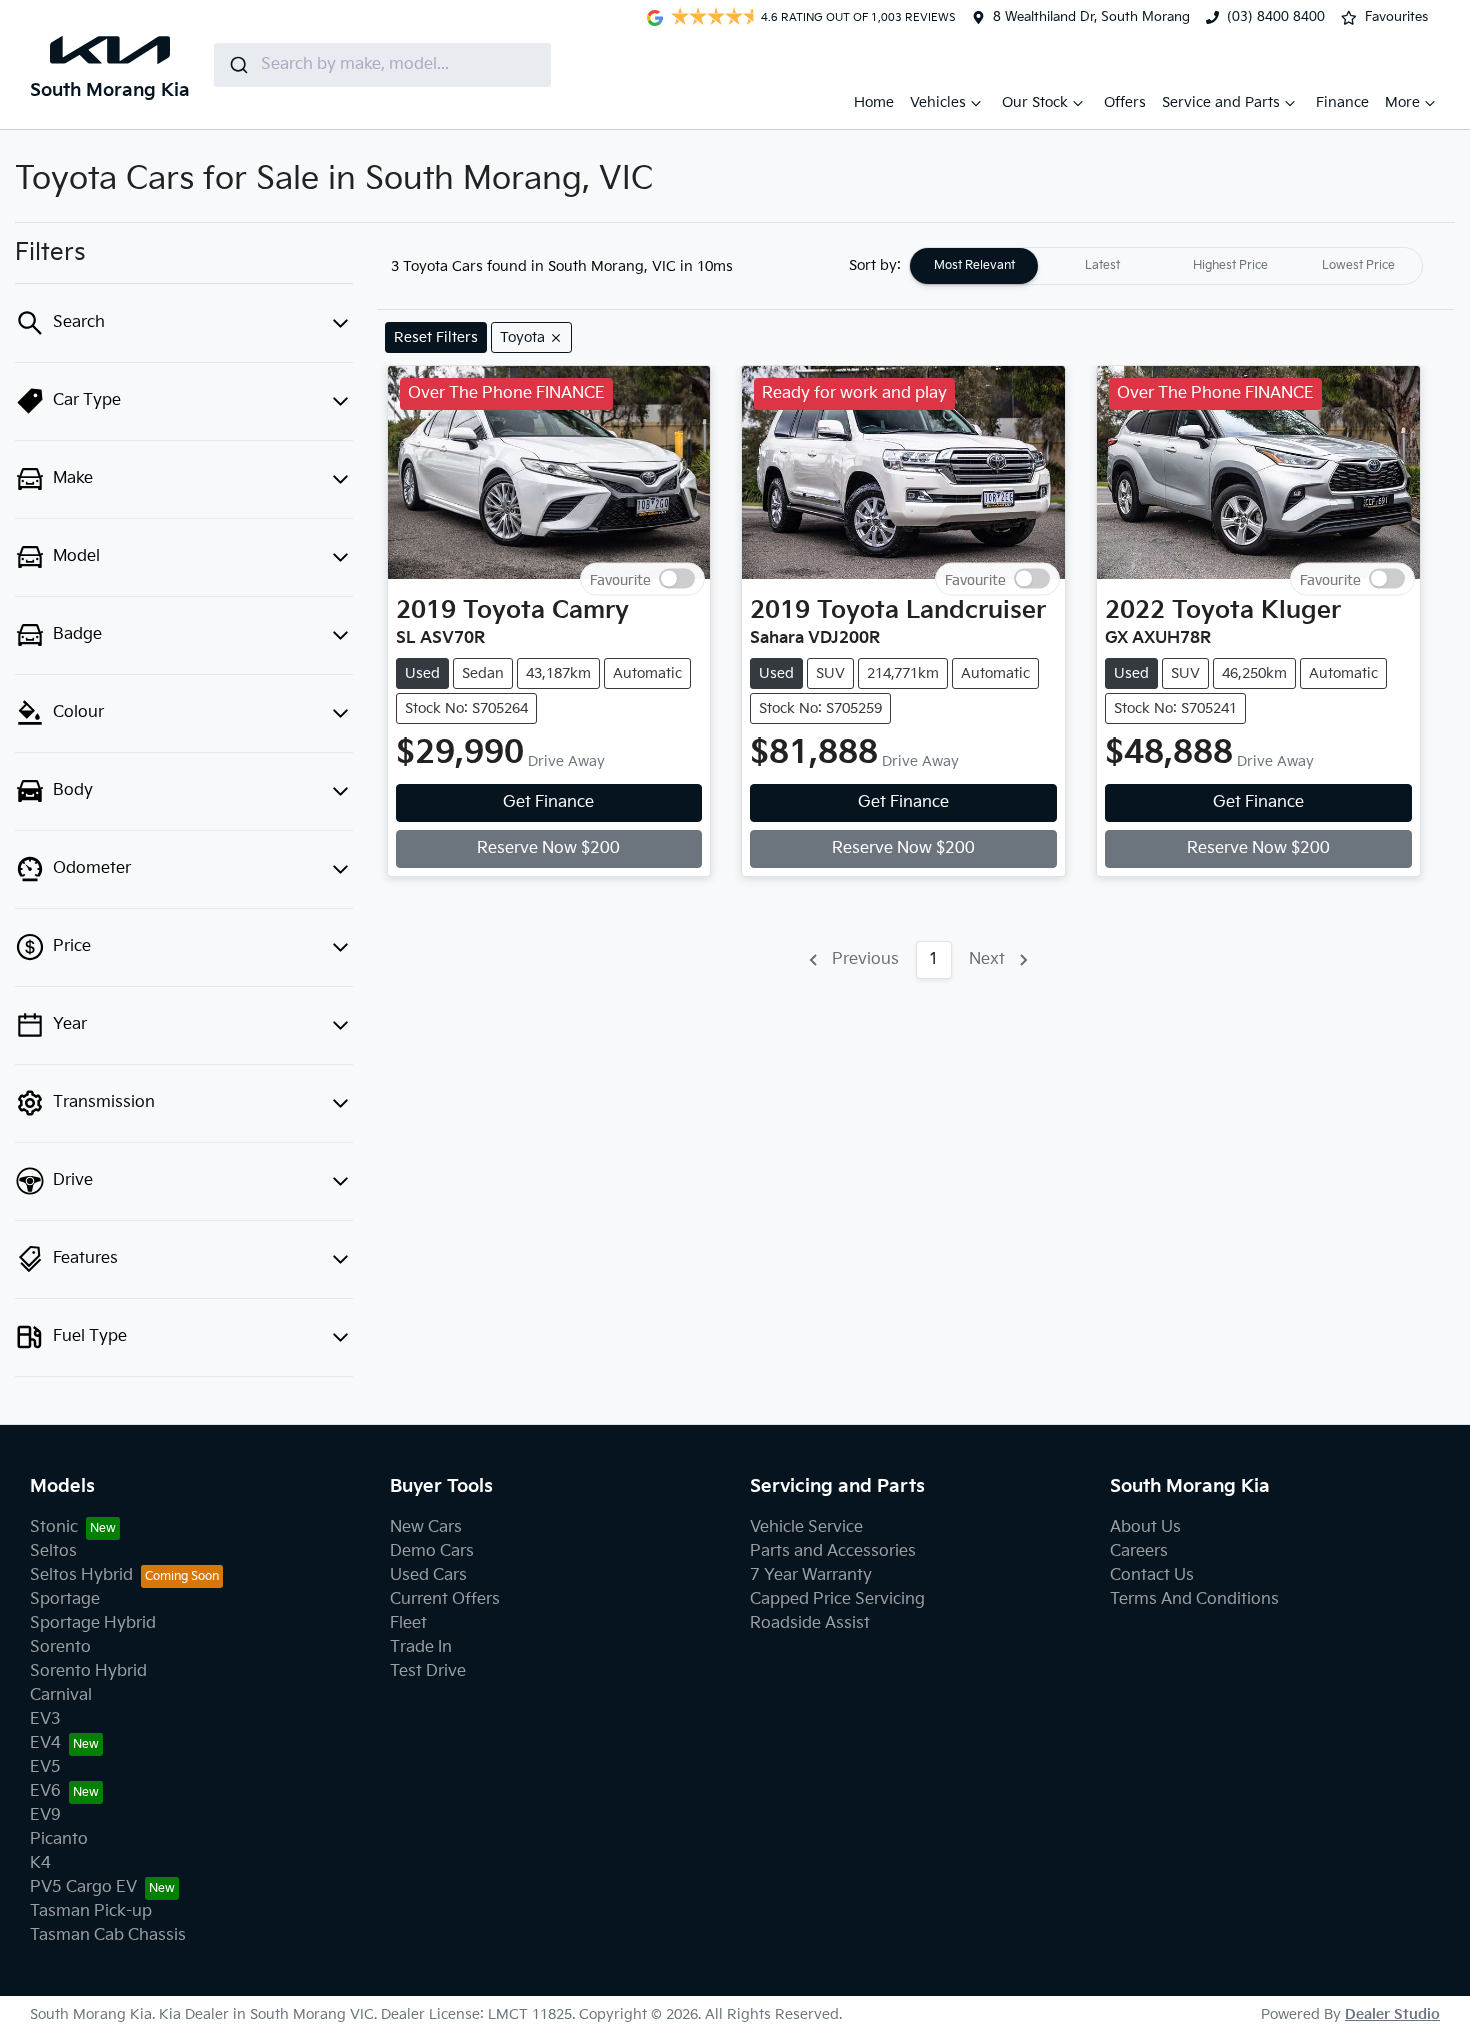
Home (874, 102)
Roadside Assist (810, 1623)
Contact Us (1152, 1575)
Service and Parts (1221, 102)
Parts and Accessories (833, 1551)
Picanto (59, 1839)
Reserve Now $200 (548, 848)
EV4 (45, 1743)
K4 (40, 1863)
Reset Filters (436, 337)
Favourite (620, 579)
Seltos (53, 1551)
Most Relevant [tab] (974, 265)
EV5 (45, 1767)
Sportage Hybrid (93, 1623)
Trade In (421, 1647)
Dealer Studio (1392, 2014)
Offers (1125, 102)
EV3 (45, 1719)
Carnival (61, 1695)
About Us (1145, 1527)
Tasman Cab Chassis (108, 1935)
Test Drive (428, 1671)
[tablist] (1166, 266)
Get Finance (548, 802)
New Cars (426, 1527)
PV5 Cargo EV (83, 1887)
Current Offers (445, 1599)
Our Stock (1035, 102)
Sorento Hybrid (88, 1671)
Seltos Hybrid (81, 1575)
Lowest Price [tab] (1358, 265)
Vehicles (938, 102)
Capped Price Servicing (837, 1599)
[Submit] (237, 65)
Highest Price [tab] (1230, 265)
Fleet (408, 1623)
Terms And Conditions (1194, 1599)
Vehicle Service (806, 1527)
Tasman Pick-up (91, 1911)
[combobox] (382, 65)
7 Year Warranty (811, 1575)
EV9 (45, 1815)
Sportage (65, 1599)
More (1402, 102)
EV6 (45, 1791)
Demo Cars (432, 1551)
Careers (1139, 1551)
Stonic (54, 1527)
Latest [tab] (1102, 265)
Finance (1342, 102)
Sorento (60, 1647)
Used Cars (428, 1575)
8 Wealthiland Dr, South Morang (1091, 17)
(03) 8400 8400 (1276, 17)
